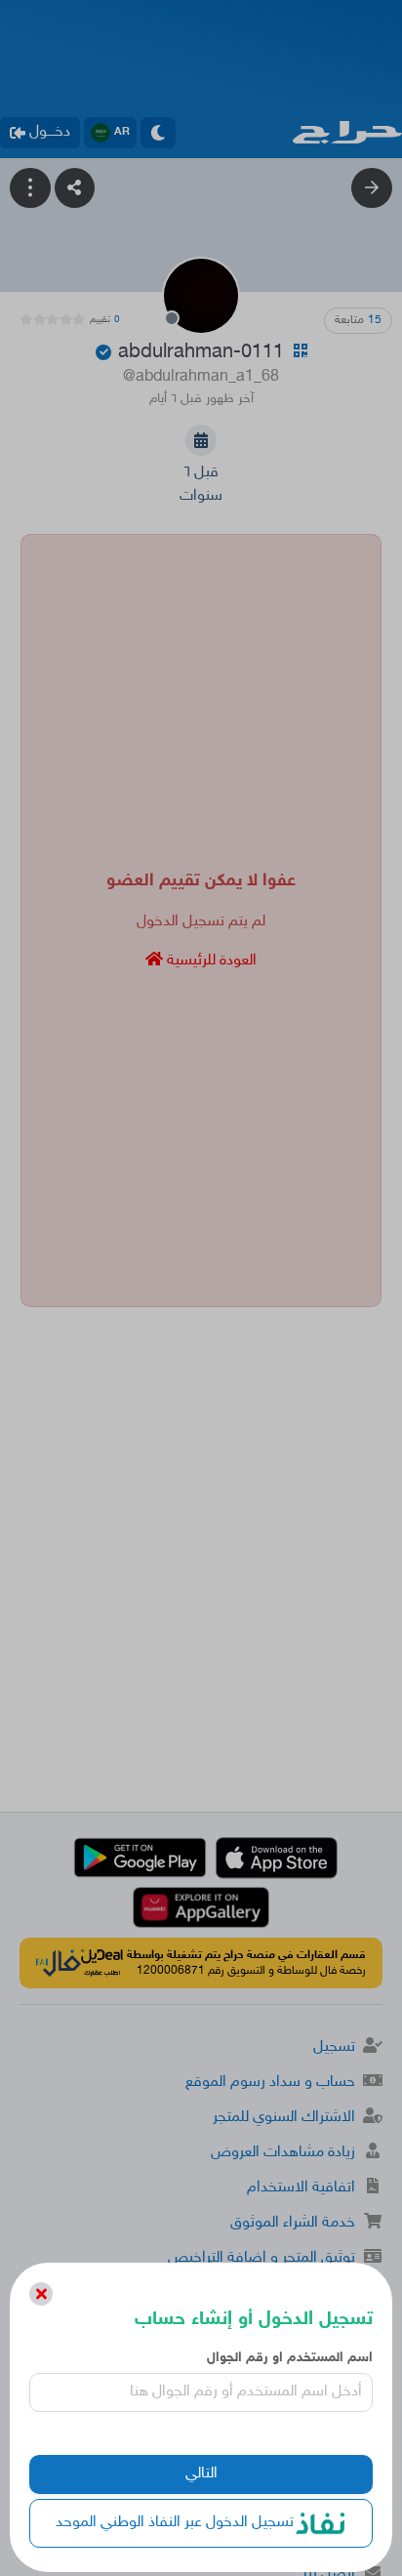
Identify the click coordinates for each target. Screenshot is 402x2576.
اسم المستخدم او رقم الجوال (289, 2358)
